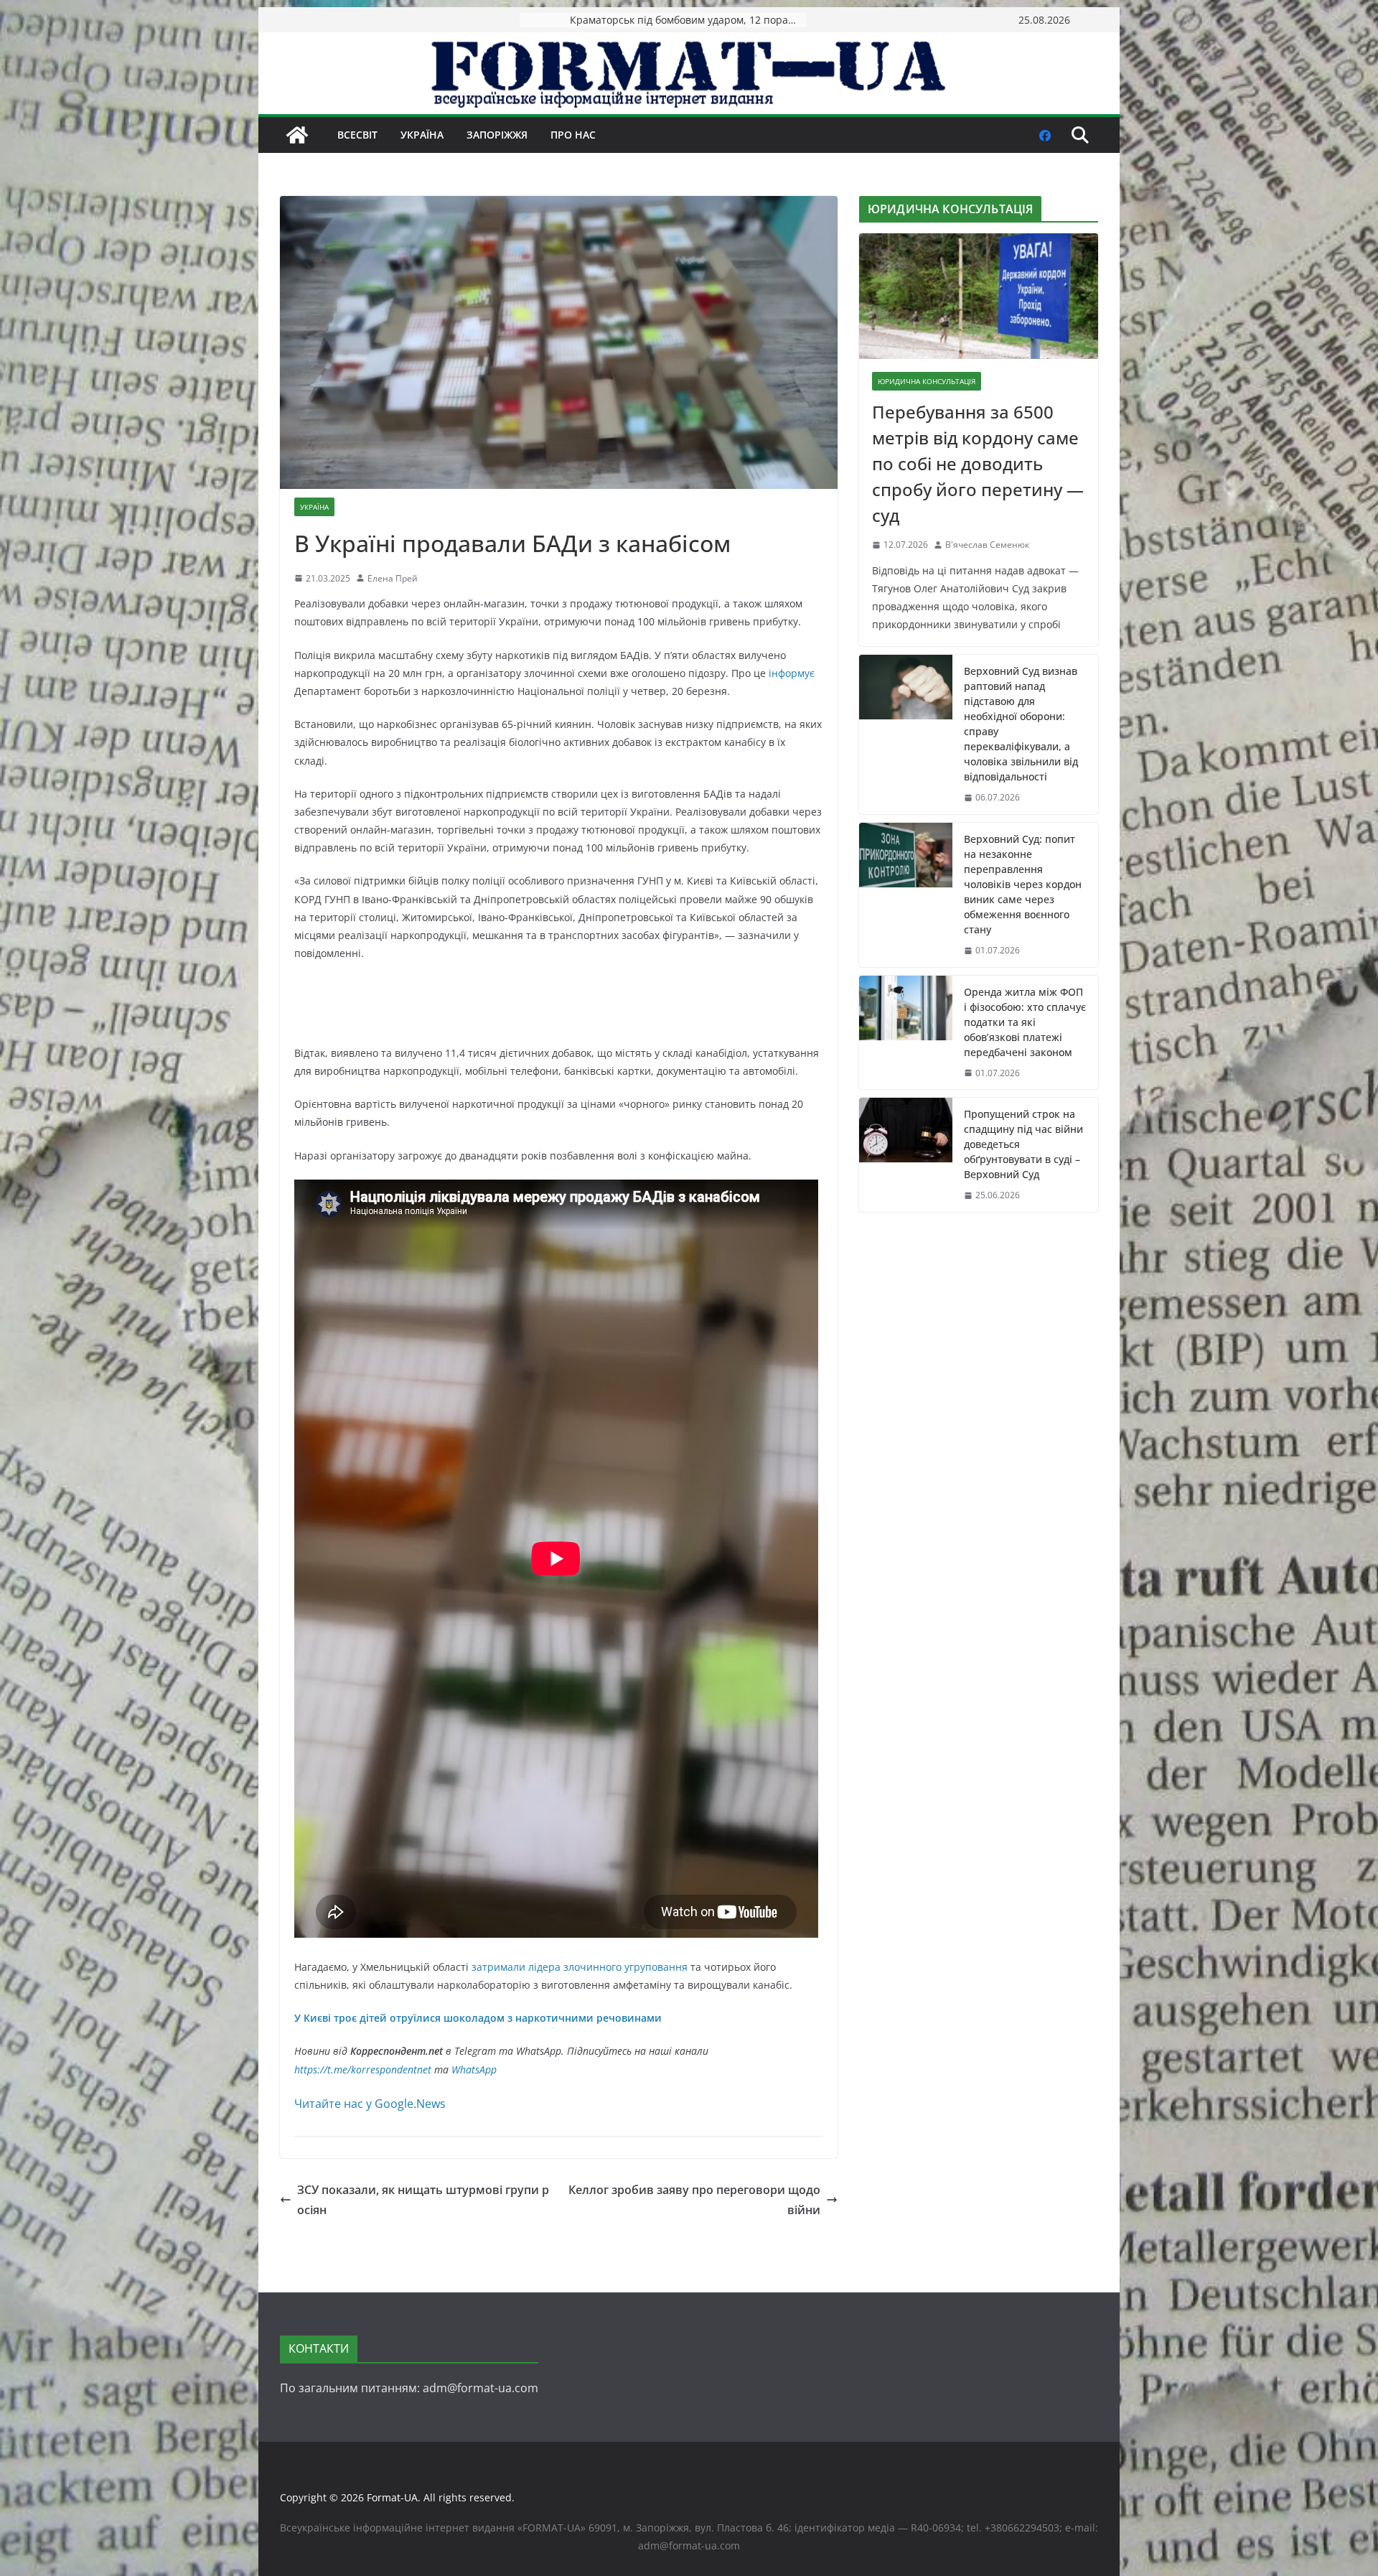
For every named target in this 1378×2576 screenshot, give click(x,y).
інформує (792, 673)
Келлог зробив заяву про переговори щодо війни (694, 2200)
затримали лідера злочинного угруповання (580, 1967)
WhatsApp (474, 2069)
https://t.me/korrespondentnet (363, 2069)
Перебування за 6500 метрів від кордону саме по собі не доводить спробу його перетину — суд (978, 463)
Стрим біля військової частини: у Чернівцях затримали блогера (688, 20)
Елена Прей (393, 578)
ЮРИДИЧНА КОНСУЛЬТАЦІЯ (927, 381)
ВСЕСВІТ (357, 135)
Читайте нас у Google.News (370, 2104)
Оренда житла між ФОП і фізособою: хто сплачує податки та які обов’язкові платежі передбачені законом (1025, 1022)
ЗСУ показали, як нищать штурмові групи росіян (423, 2200)
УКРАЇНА (422, 135)
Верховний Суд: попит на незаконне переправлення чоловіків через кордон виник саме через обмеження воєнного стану (1023, 884)
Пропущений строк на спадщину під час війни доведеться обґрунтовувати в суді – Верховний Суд (1023, 1144)
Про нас (573, 135)
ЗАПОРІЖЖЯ (497, 135)
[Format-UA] (297, 135)
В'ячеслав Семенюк (987, 545)
